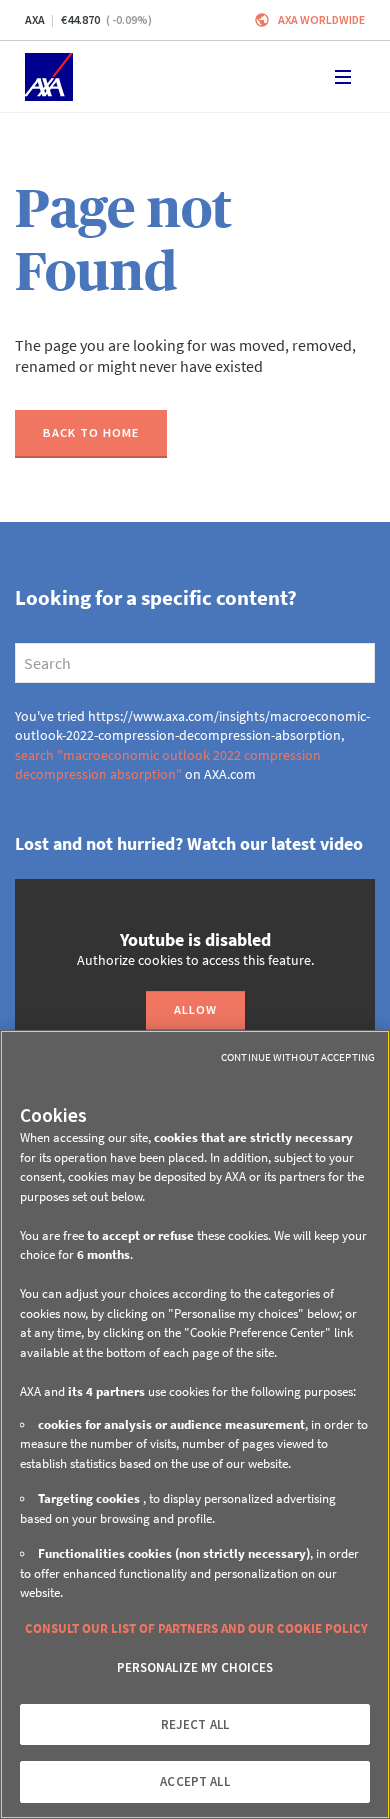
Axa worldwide (321, 19)
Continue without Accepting (298, 1057)
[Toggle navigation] (343, 77)
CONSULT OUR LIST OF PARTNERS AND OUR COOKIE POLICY (196, 1628)
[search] (195, 663)
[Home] (49, 77)
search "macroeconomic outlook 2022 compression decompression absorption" (168, 765)
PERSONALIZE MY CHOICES (195, 1667)
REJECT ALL (195, 1724)
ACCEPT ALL (194, 1781)
